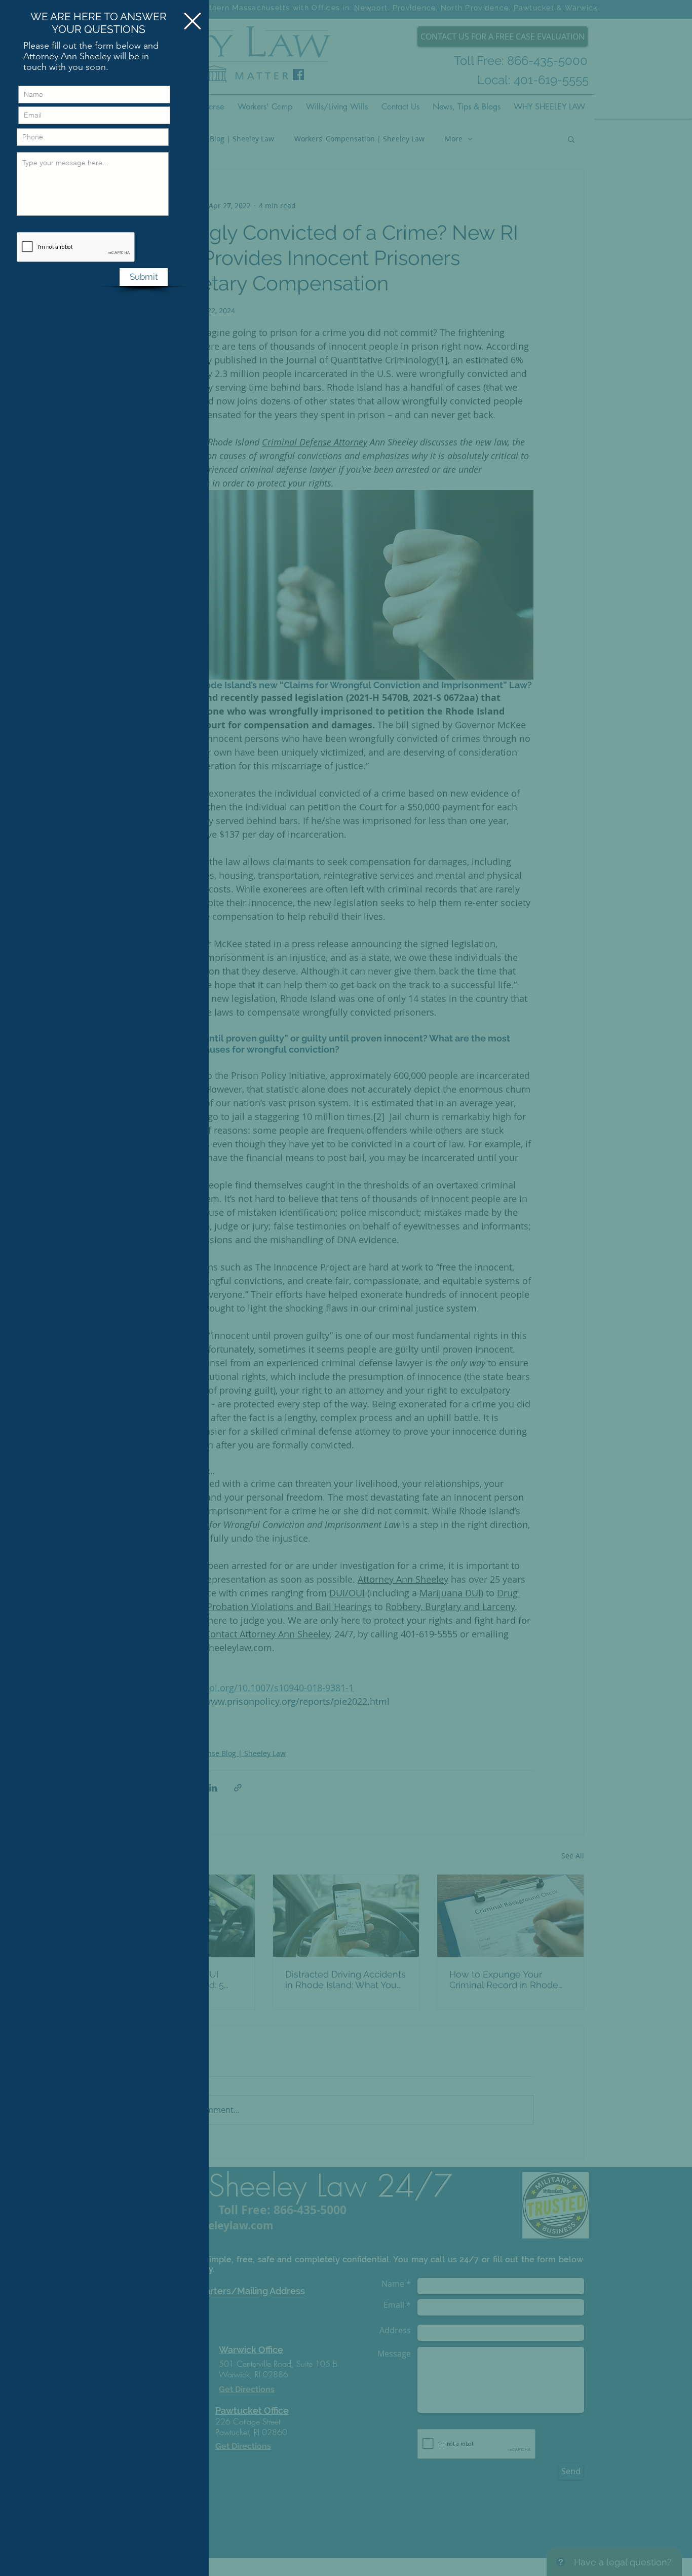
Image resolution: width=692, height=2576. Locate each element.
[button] (193, 21)
